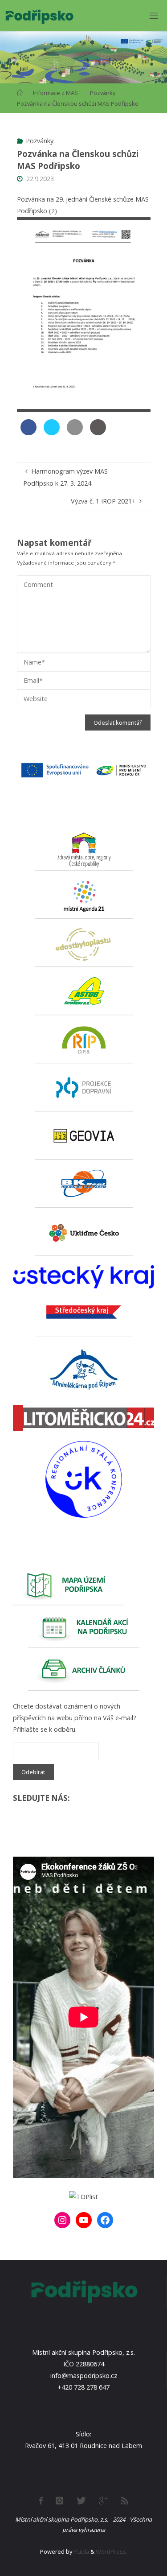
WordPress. (112, 2551)
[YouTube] (84, 2220)
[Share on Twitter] (52, 433)
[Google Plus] (103, 2501)
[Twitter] (81, 2501)
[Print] (98, 433)
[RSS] (124, 2501)
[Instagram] (62, 2220)
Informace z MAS (55, 93)
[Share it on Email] (75, 433)
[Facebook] (105, 2220)
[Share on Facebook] (29, 433)
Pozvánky (103, 93)
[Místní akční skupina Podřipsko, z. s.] (39, 15)
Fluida (81, 2551)
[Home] (20, 93)
